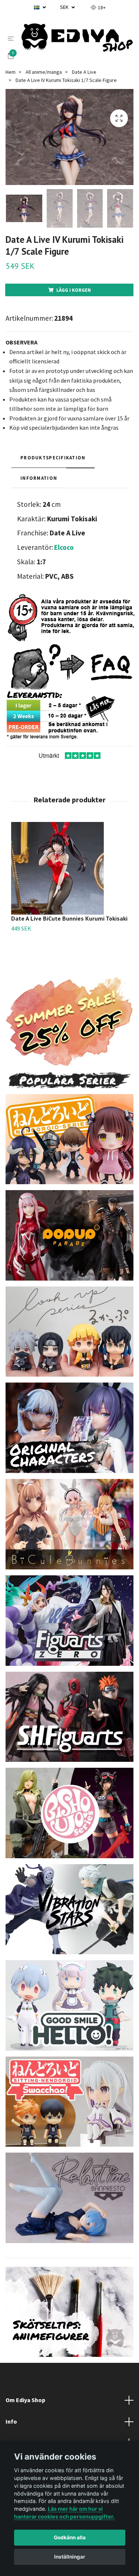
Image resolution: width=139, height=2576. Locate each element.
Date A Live (84, 72)
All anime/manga (44, 72)
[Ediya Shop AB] (77, 38)
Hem (11, 72)
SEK (65, 7)
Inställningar (70, 2557)
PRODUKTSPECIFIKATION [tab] (53, 458)
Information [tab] (39, 478)
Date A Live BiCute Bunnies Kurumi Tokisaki (69, 918)
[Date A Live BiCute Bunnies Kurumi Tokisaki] (69, 868)
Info (11, 2421)
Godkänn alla (70, 2537)
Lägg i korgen (74, 290)
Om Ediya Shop (25, 2400)
